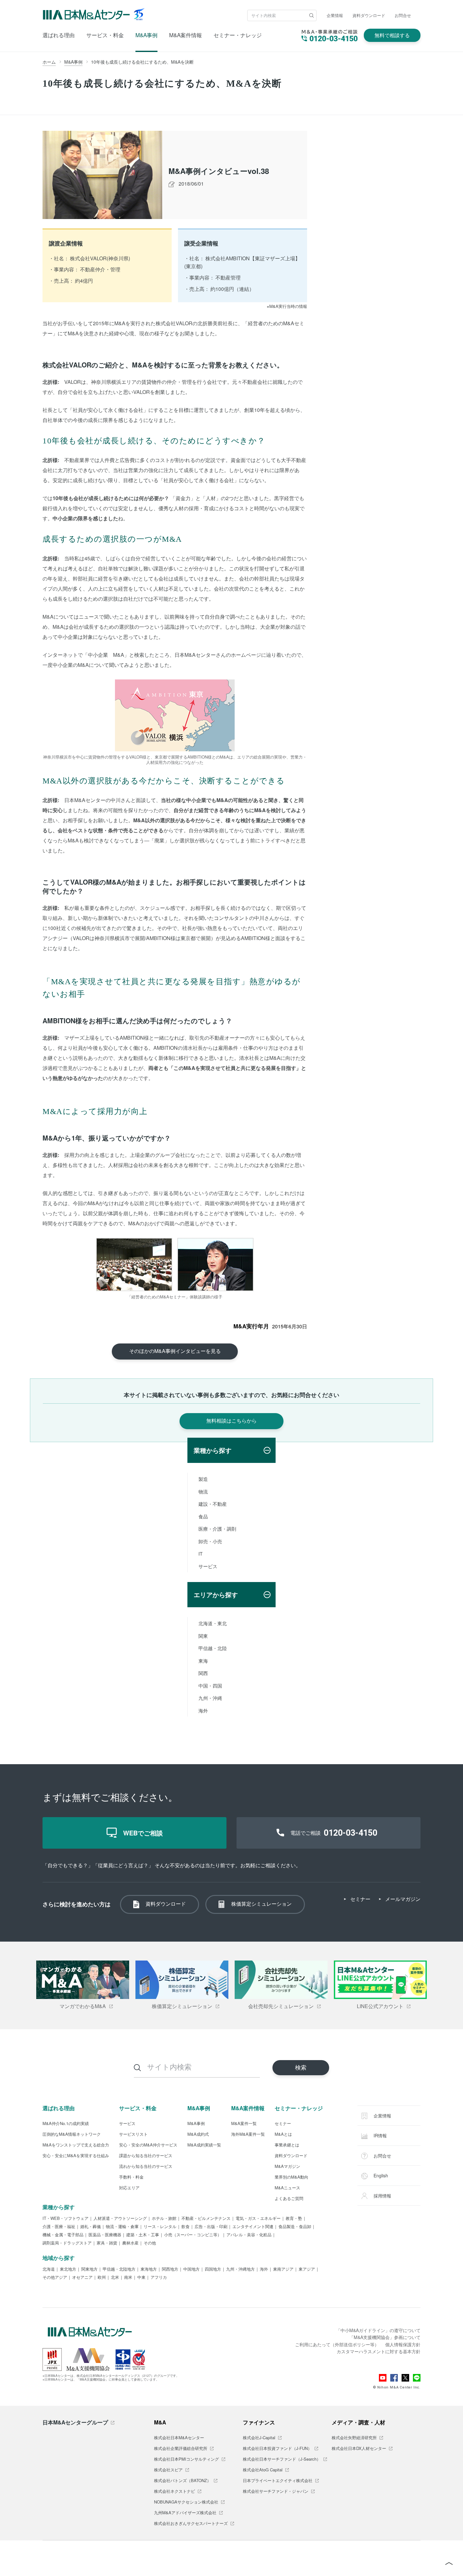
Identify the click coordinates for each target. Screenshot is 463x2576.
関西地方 (170, 2269)
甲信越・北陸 (213, 1648)
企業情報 (335, 15)
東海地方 (149, 2269)
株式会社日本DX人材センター (359, 2449)
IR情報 (380, 2135)
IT (200, 1554)
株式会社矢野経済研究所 (354, 2438)
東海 (203, 1661)
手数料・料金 (131, 2177)
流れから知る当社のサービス (146, 2167)
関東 (203, 1636)
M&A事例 (146, 35)
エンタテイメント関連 (253, 2227)
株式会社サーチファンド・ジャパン (276, 2492)
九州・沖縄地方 (240, 2269)
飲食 (186, 2227)
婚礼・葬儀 (91, 2227)
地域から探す (59, 2258)
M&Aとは (283, 2134)
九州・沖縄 (210, 1698)
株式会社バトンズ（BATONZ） (183, 2481)
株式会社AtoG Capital (263, 2470)
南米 (128, 2278)
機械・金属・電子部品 (63, 2235)
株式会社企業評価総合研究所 (181, 2449)
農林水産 (130, 2243)
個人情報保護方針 (403, 2344)
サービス (208, 1566)
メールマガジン (403, 1899)
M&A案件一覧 (244, 2124)
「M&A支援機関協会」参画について (385, 2337)
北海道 (49, 2269)
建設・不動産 (213, 1504)
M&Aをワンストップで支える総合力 (76, 2145)
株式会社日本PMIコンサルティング (186, 2459)
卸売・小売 (210, 1541)
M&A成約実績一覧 (204, 2145)
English (380, 2175)
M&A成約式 (198, 2134)
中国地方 (191, 2269)
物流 (203, 1491)
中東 (141, 2278)
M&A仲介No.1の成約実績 (66, 2124)
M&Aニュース (287, 2188)
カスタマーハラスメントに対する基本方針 (379, 2351)
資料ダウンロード (369, 15)
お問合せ (403, 15)
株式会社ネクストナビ (174, 2492)
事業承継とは (287, 2145)
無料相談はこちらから (231, 1421)
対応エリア (129, 2188)
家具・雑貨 (107, 2243)
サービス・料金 (105, 35)
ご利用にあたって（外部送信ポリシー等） (337, 2344)
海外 (203, 1710)
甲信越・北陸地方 (119, 2269)
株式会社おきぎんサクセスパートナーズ (191, 2524)
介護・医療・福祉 (59, 2227)
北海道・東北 (213, 1623)
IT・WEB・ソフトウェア (66, 2219)
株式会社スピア (168, 2470)
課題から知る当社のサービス (146, 2156)
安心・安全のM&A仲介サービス (148, 2145)
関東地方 (89, 2269)
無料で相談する (392, 35)
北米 (115, 2278)
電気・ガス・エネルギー (258, 2219)
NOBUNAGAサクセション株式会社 (186, 2502)
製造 (203, 1479)
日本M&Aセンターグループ (75, 2422)
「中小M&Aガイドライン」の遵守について (378, 2330)
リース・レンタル (160, 2227)
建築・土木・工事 (143, 2235)
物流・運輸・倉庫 (122, 2227)
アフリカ (159, 2278)
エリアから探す (216, 1594)
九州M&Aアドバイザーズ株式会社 (185, 2513)
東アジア (307, 2269)
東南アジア (283, 2269)
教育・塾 (294, 2219)
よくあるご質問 (289, 2199)
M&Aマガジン (287, 2167)
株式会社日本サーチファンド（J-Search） (282, 2459)
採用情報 (382, 2196)
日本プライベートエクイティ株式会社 (278, 2481)
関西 (203, 1673)
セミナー (360, 1899)
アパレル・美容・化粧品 (249, 2235)
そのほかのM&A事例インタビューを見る (175, 1351)
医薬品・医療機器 (105, 2235)
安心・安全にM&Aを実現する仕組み (76, 2156)
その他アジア (55, 2278)
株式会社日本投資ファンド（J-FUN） (277, 2449)
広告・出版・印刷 (211, 2227)
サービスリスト (133, 2134)
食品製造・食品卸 (295, 2227)
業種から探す (213, 1450)
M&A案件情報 (186, 35)
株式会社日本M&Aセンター (179, 2438)
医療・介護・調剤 (217, 1529)
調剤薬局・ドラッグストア (67, 2243)
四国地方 (213, 2269)
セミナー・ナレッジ (238, 35)
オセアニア (82, 2278)
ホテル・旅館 (164, 2219)
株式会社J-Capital (259, 2438)
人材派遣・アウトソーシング (120, 2219)
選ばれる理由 (59, 35)
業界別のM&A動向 (292, 2177)
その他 (150, 2243)
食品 (203, 1516)
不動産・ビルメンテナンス (206, 2219)
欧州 (102, 2278)
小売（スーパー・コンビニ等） (193, 2235)
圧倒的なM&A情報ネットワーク (72, 2134)
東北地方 (68, 2269)
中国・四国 (210, 1686)
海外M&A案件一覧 (248, 2134)
